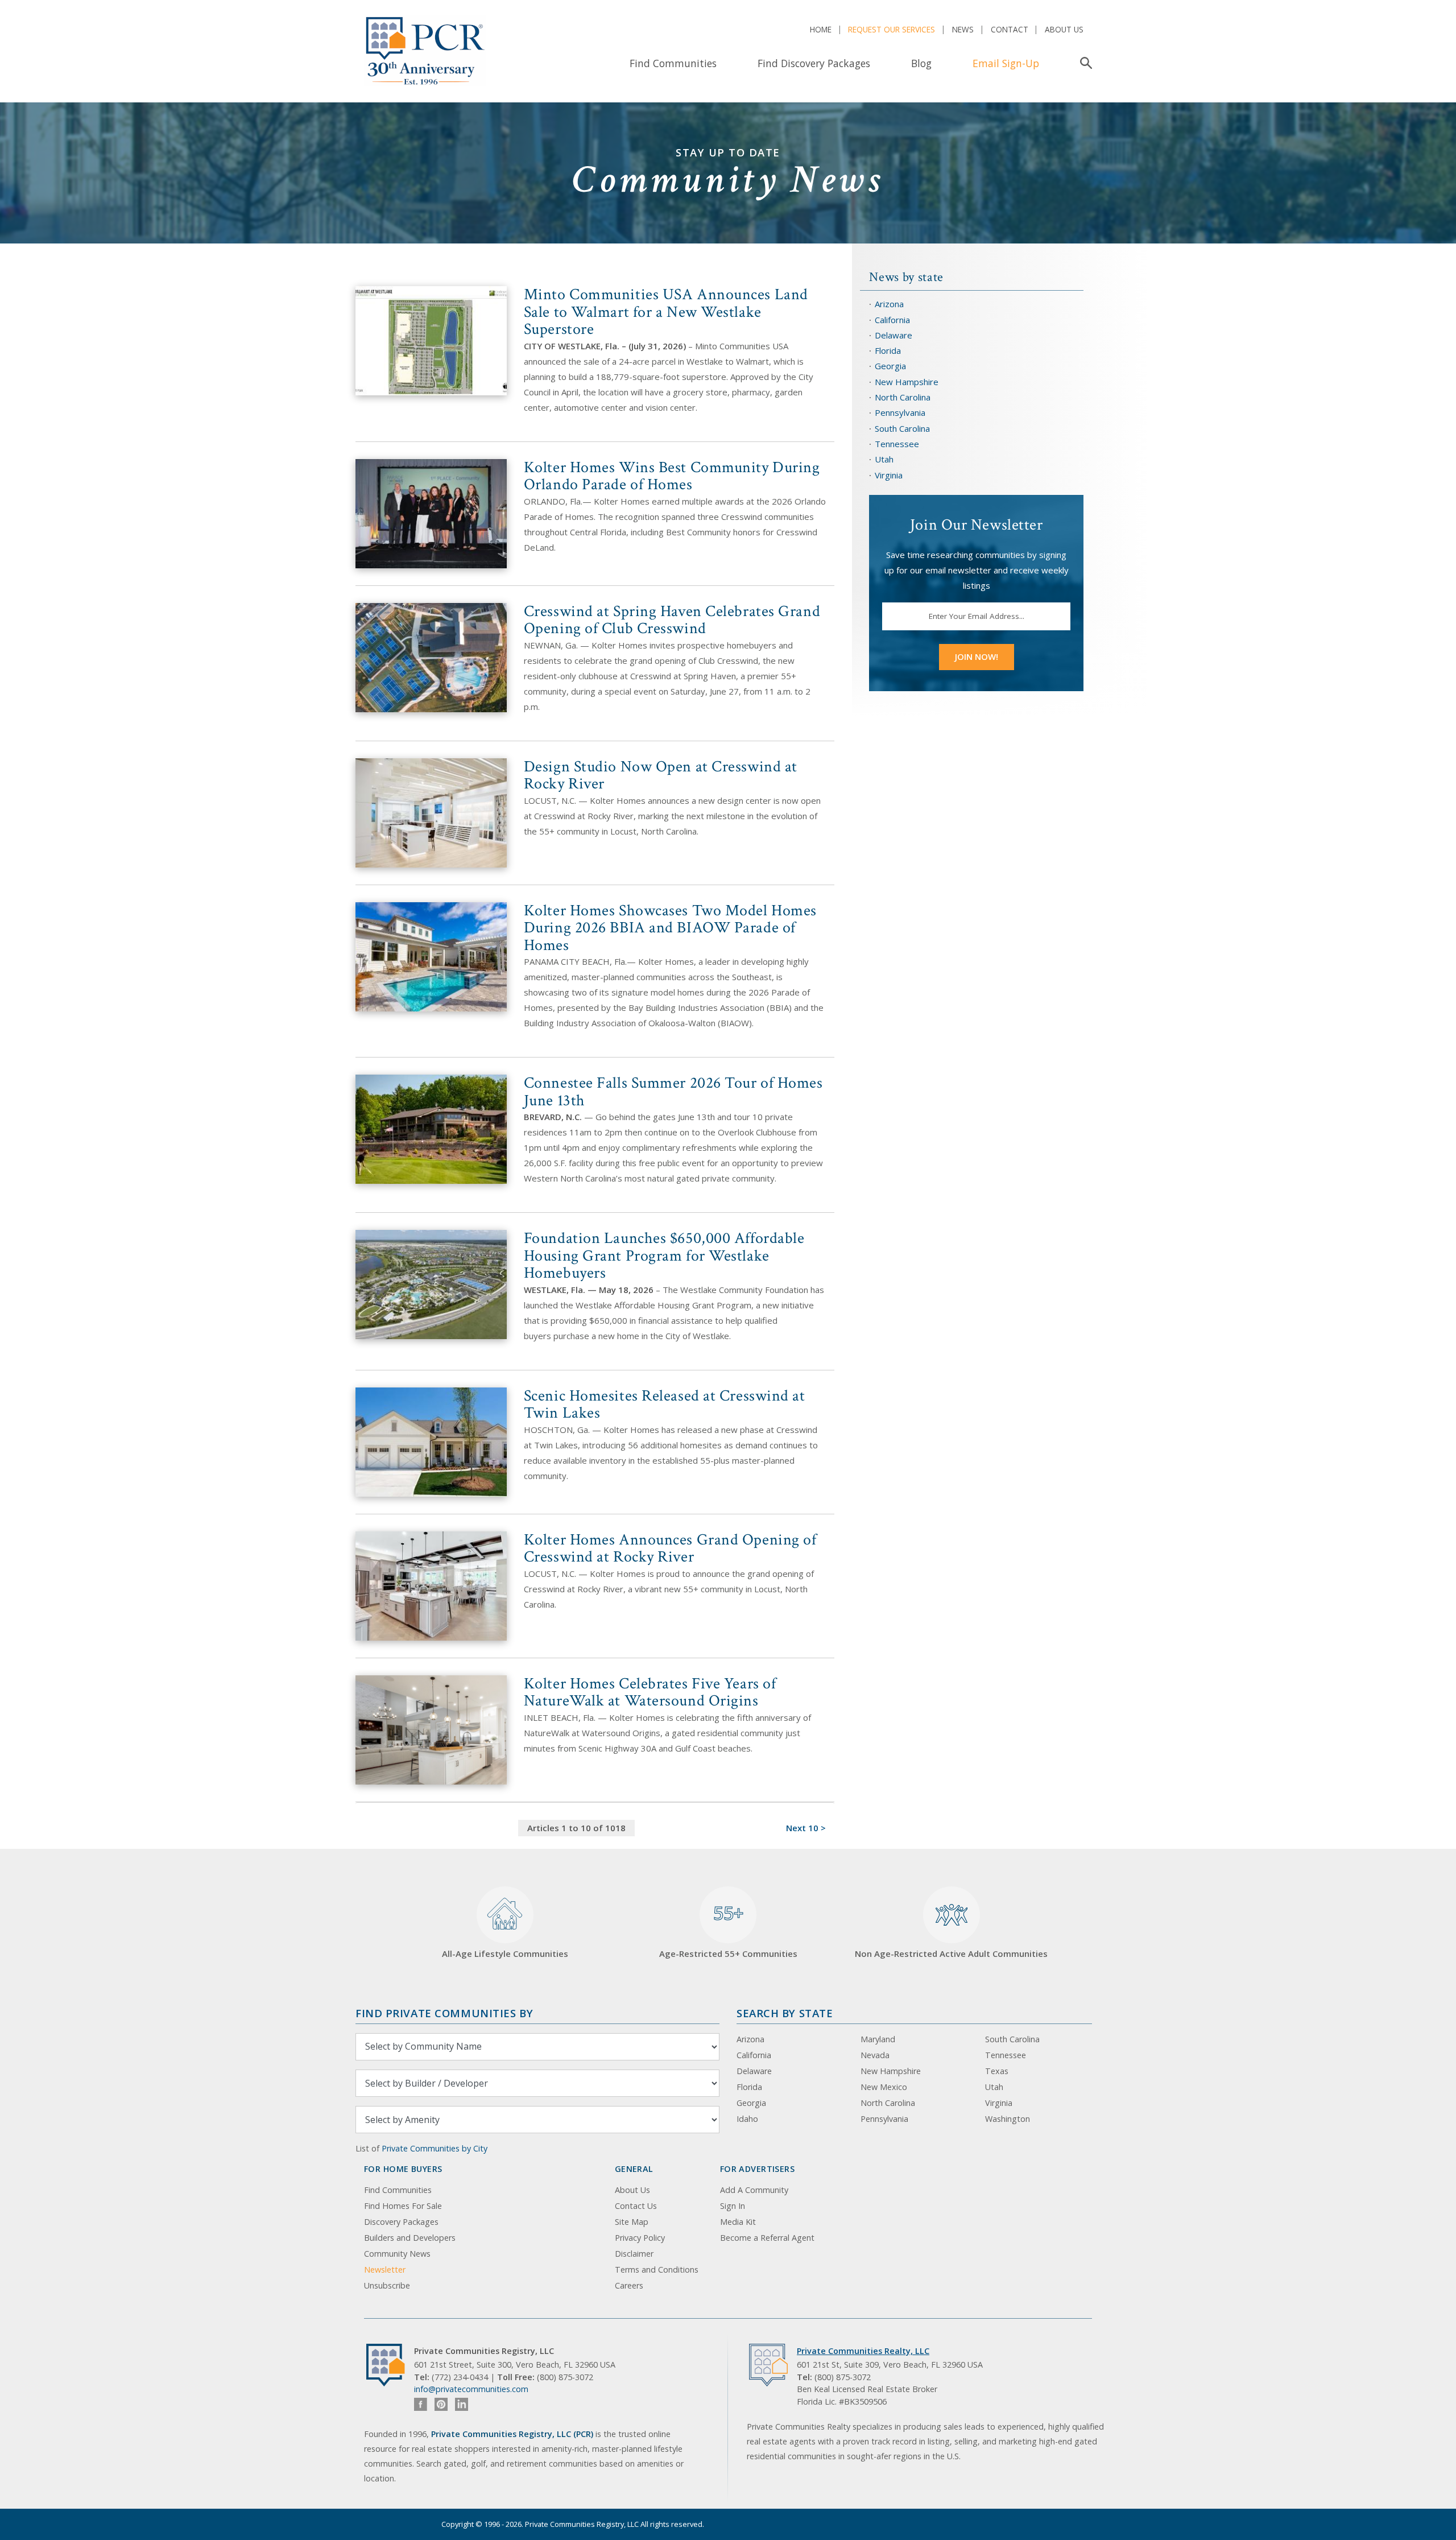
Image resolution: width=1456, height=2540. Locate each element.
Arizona (889, 304)
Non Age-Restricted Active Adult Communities (951, 1953)
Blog (921, 63)
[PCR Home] (390, 2365)
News (963, 29)
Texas (997, 2071)
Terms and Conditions (657, 2270)
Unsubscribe (387, 2285)
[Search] (1084, 63)
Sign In (733, 2206)
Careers (629, 2285)
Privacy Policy (640, 2238)
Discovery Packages (401, 2222)
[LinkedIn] (462, 2404)
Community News (397, 2254)
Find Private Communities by (444, 2013)
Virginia (889, 475)
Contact (1010, 29)
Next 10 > (806, 1828)
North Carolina (903, 397)
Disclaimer (634, 2254)
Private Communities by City (435, 2148)
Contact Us (636, 2206)
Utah (884, 459)
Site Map (632, 2222)
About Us (1064, 29)
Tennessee (897, 444)
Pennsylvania (900, 412)
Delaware (894, 335)
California (892, 320)
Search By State (785, 2013)
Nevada (875, 2055)
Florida (888, 350)
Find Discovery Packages (814, 63)
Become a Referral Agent (767, 2238)
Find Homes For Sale (403, 2206)
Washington (1008, 2119)
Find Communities (673, 63)
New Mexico (884, 2087)
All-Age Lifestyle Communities (505, 1953)
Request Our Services (892, 29)
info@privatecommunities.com (471, 2389)
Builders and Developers (410, 2238)
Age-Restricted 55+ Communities (728, 1930)
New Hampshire (907, 382)
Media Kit (738, 2222)
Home (821, 29)
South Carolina (902, 428)
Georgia (890, 366)
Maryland (878, 2039)
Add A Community (754, 2190)
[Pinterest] (441, 2404)
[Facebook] (421, 2404)
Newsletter (385, 2270)
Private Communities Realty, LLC (863, 2351)
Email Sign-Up (1006, 63)
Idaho (747, 2119)
